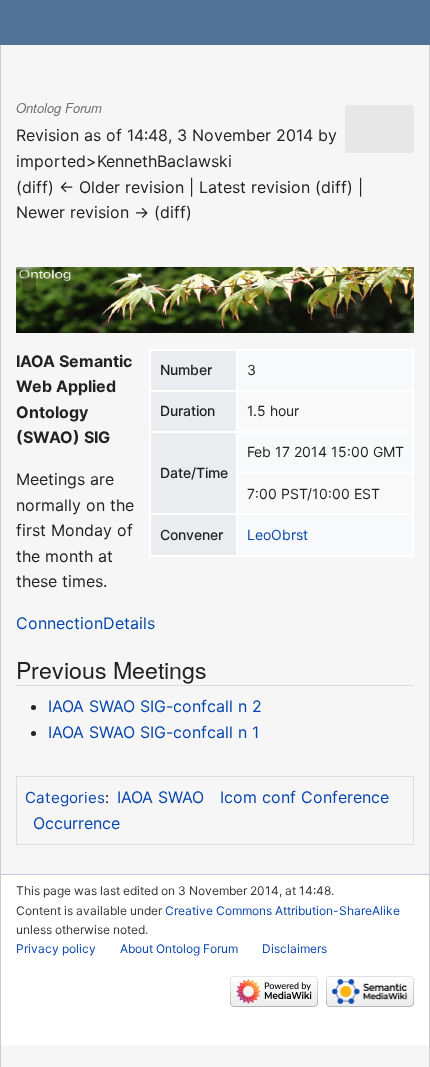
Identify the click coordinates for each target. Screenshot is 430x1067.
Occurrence (76, 823)
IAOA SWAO (160, 797)
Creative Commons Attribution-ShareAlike (282, 910)
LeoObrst (277, 534)
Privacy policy (56, 948)
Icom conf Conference (304, 797)
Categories (65, 797)
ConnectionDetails (85, 623)
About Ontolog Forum (179, 948)
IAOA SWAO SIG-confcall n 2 (155, 706)
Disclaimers (294, 948)
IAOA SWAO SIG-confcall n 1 (153, 732)
